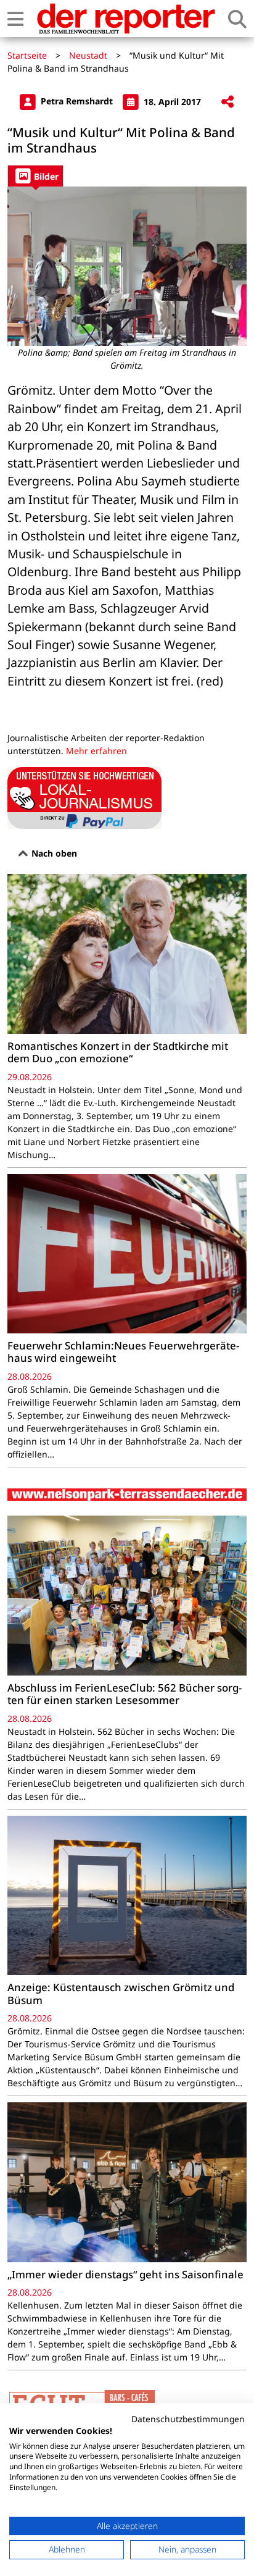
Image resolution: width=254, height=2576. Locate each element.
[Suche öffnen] (237, 19)
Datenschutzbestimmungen (188, 2419)
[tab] (35, 176)
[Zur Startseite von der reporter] (126, 19)
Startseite (27, 55)
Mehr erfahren (96, 751)
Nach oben (53, 853)
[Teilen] (227, 102)
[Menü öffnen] (15, 19)
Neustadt (88, 55)
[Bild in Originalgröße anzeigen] (127, 266)
